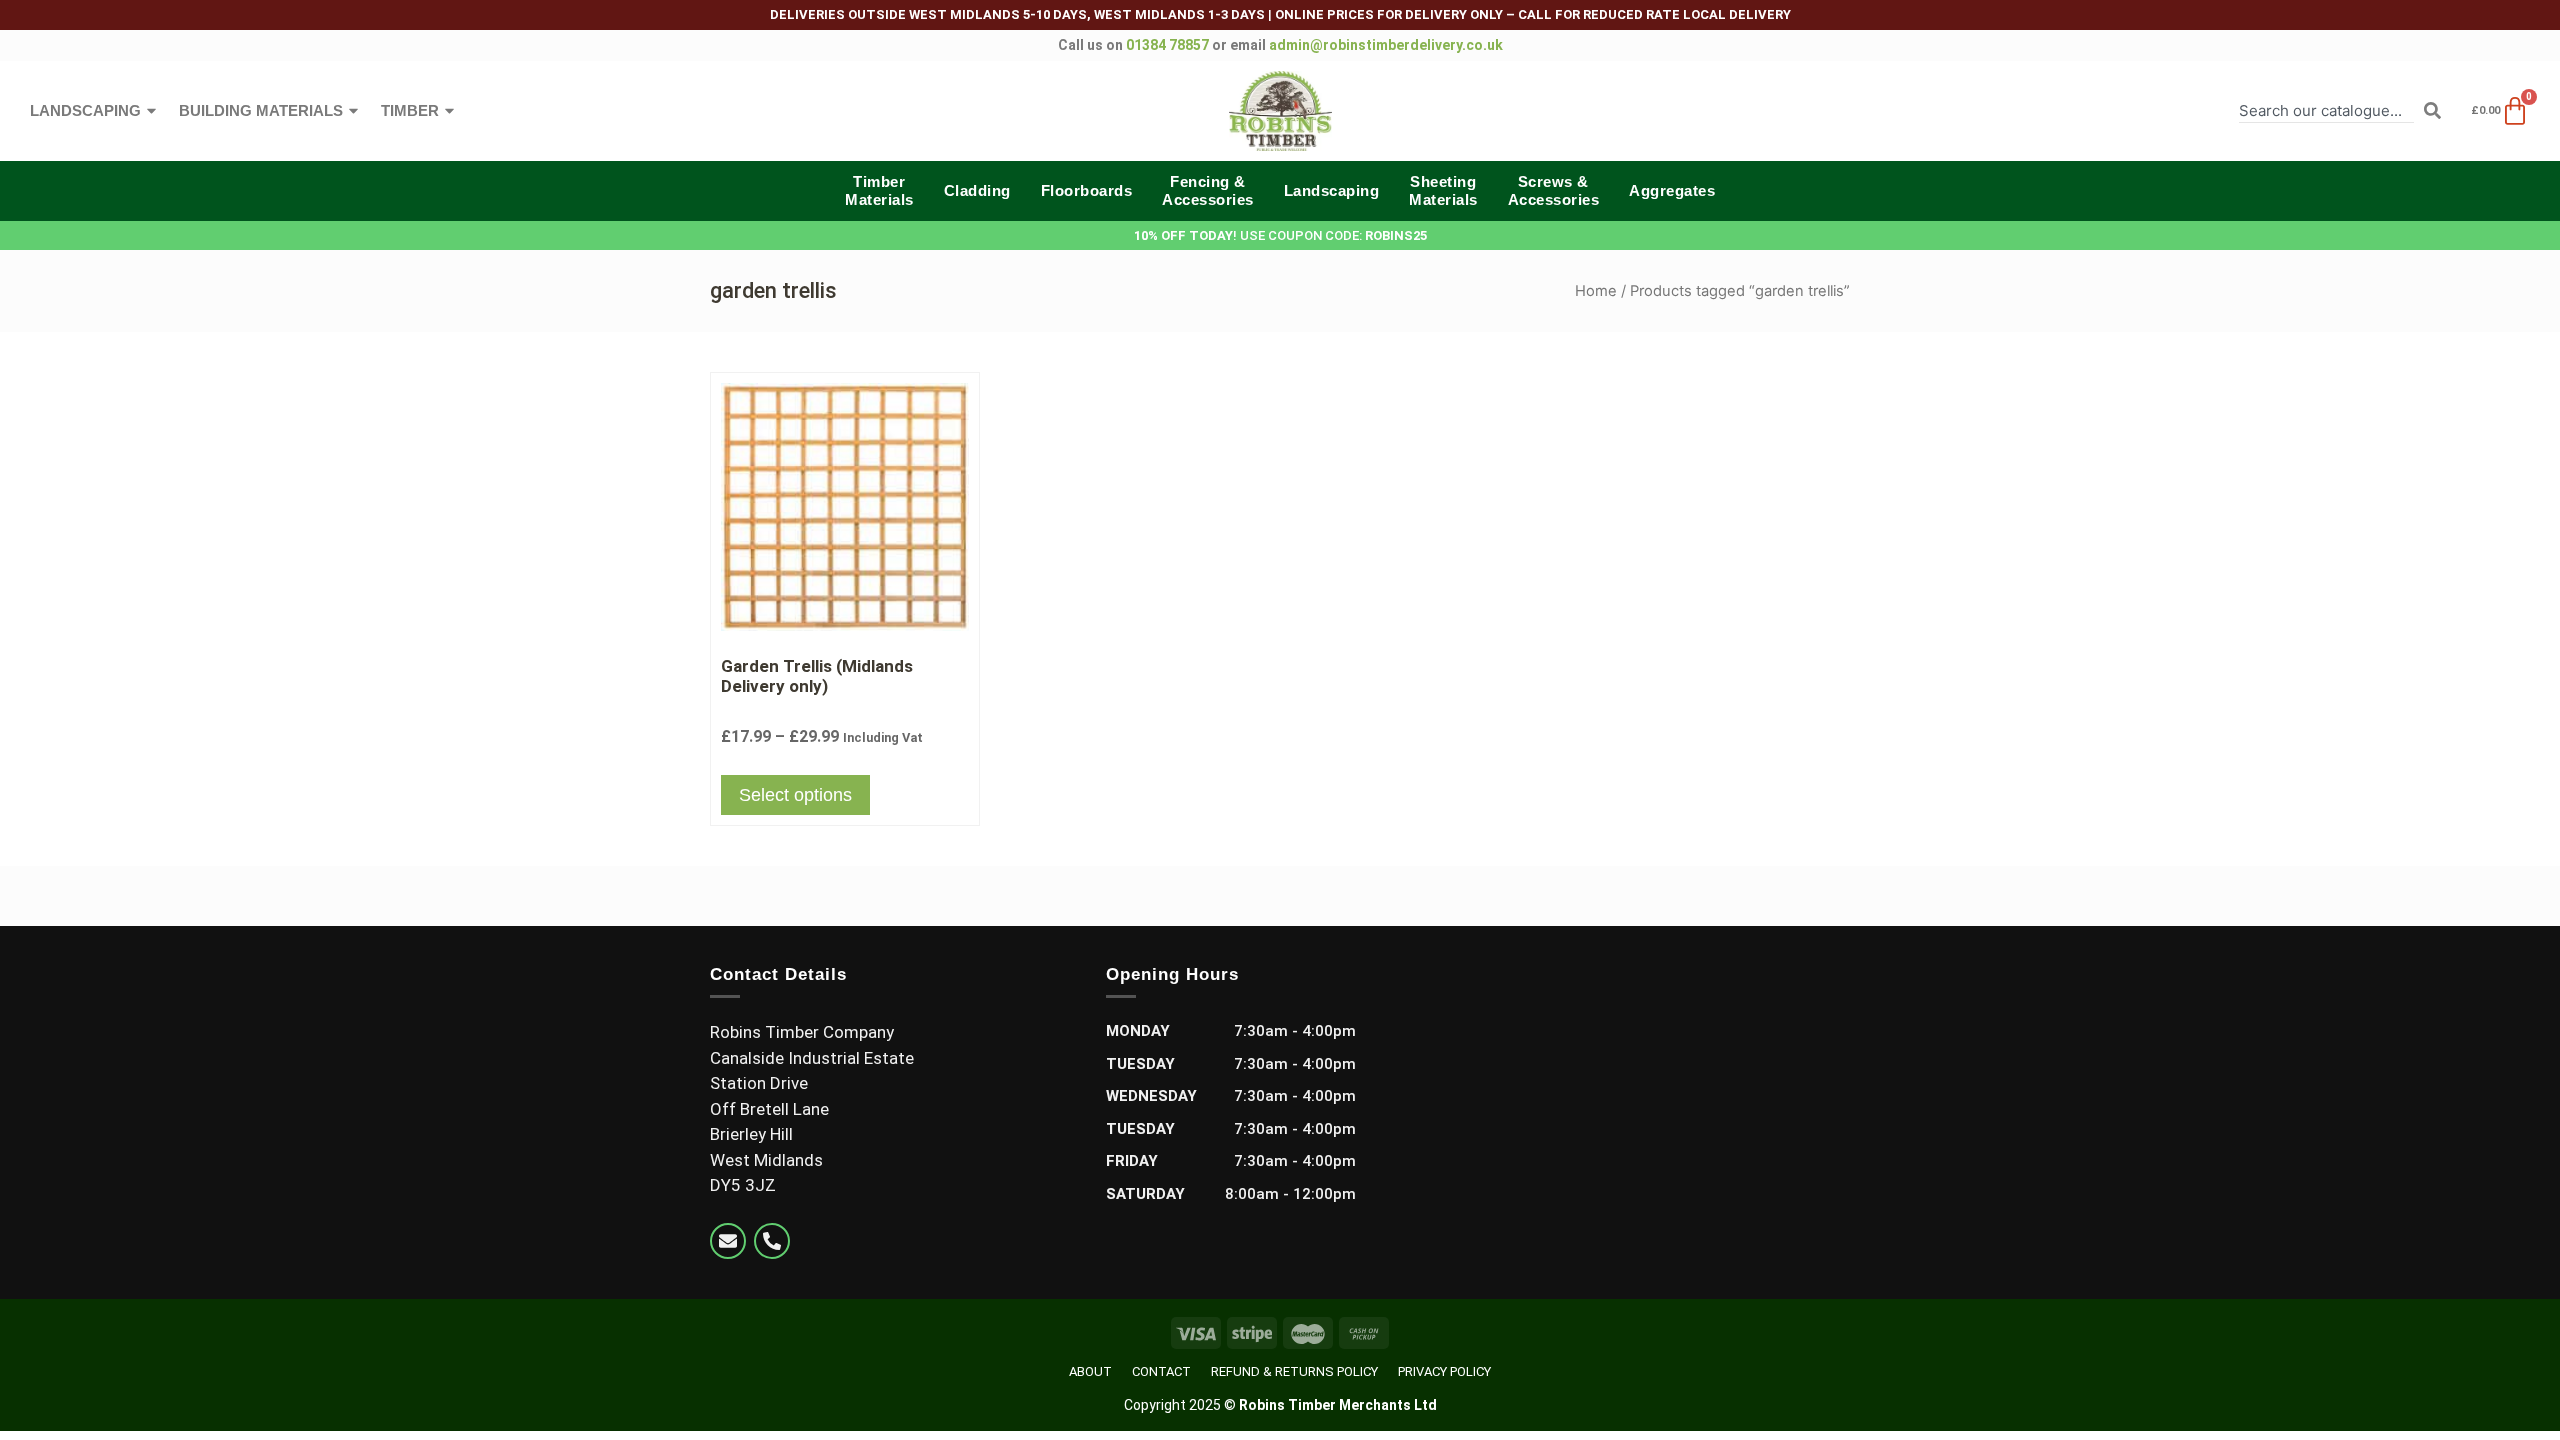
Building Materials (261, 110)
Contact (1161, 1371)
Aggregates (1672, 190)
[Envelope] (728, 1241)
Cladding (977, 190)
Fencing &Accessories (1208, 190)
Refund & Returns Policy (1294, 1371)
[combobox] (2326, 110)
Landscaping (85, 110)
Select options (795, 795)
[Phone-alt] (772, 1241)
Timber (410, 110)
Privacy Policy (1444, 1371)
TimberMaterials (879, 190)
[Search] (2432, 110)
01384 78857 (1167, 45)
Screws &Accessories (1554, 190)
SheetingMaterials (1443, 190)
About (1090, 1371)
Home (1596, 291)
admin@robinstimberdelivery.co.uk (1386, 45)
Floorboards (1087, 190)
